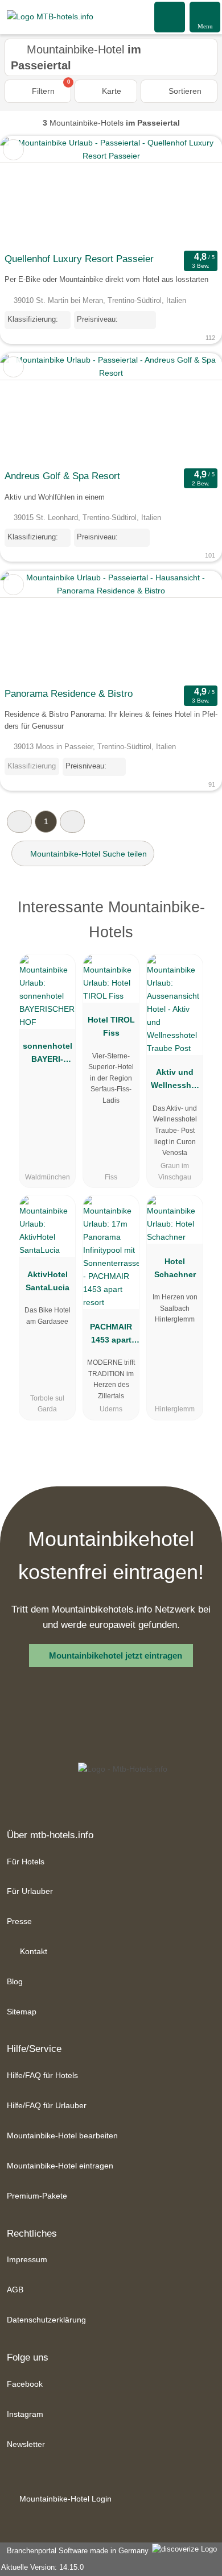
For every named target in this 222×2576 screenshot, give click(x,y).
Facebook (25, 2384)
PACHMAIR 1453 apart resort (111, 1336)
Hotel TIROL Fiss (111, 1026)
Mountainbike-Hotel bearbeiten (62, 2135)
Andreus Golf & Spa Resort (62, 476)
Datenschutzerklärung (46, 2320)
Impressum (27, 2259)
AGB (15, 2290)
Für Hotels (26, 1862)
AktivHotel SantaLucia (48, 1281)
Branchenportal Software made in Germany (75, 2551)
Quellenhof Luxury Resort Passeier (79, 259)
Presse (19, 1921)
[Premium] (199, 917)
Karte (110, 91)
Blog (15, 1981)
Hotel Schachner (175, 1268)
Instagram (25, 2414)
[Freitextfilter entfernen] (170, 16)
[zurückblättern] (28, 192)
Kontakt (32, 1951)
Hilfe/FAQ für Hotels (42, 2075)
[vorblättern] (194, 192)
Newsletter (26, 2444)
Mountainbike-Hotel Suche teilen (87, 854)
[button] (19, 822)
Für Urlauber (30, 1891)
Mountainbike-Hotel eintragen (60, 2166)
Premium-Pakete (37, 2196)
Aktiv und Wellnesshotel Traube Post (175, 1081)
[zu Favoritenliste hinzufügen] (13, 150)
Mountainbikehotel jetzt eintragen (116, 1655)
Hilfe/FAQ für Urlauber (47, 2105)
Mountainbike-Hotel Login (64, 2499)
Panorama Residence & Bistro (69, 694)
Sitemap (22, 2012)
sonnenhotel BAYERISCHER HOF (48, 1055)
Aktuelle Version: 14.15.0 (42, 2567)
